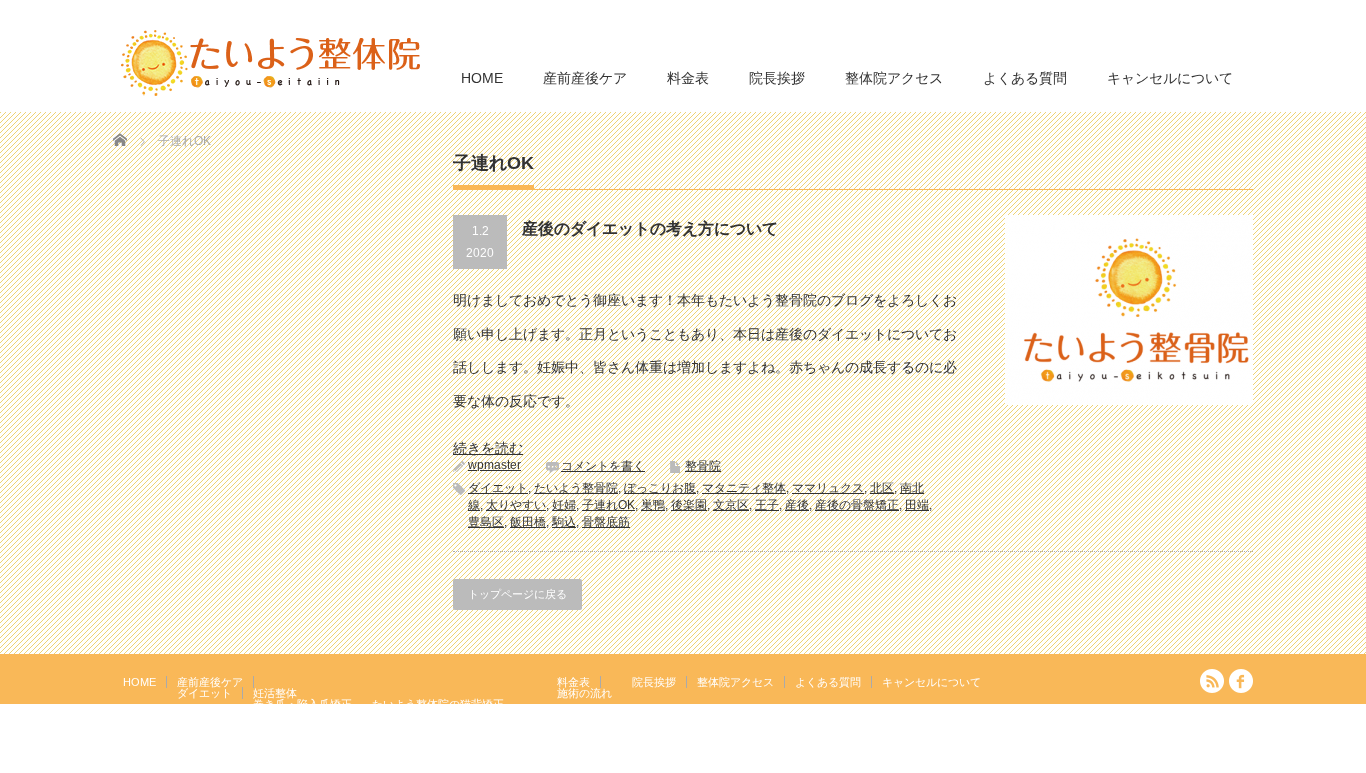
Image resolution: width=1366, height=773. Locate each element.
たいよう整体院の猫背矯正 (438, 704)
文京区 (731, 505)
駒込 (564, 522)
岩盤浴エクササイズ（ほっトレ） (454, 715)
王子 (767, 505)
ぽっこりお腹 (660, 488)
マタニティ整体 (744, 488)
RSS (1212, 681)
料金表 (688, 78)
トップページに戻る (517, 594)
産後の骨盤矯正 (857, 505)
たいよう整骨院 (576, 488)
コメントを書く (603, 466)
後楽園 (689, 505)
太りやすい (516, 505)
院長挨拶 (777, 78)
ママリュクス (828, 488)
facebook (1241, 681)
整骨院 (703, 466)
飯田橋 (528, 522)
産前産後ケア (585, 78)
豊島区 (486, 522)
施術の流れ (584, 693)
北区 (882, 488)
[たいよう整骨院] (271, 61)
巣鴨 (653, 505)
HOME (482, 78)
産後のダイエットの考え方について (650, 228)
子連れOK (608, 505)
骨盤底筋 (606, 522)
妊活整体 (275, 693)
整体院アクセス (894, 78)
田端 (917, 505)
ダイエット (498, 488)
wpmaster (494, 465)
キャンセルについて (1170, 78)
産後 (797, 505)
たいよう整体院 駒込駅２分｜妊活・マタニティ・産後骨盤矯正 (1079, 759)
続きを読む (488, 448)
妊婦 (564, 505)
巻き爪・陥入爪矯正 (302, 704)
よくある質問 (1025, 78)
